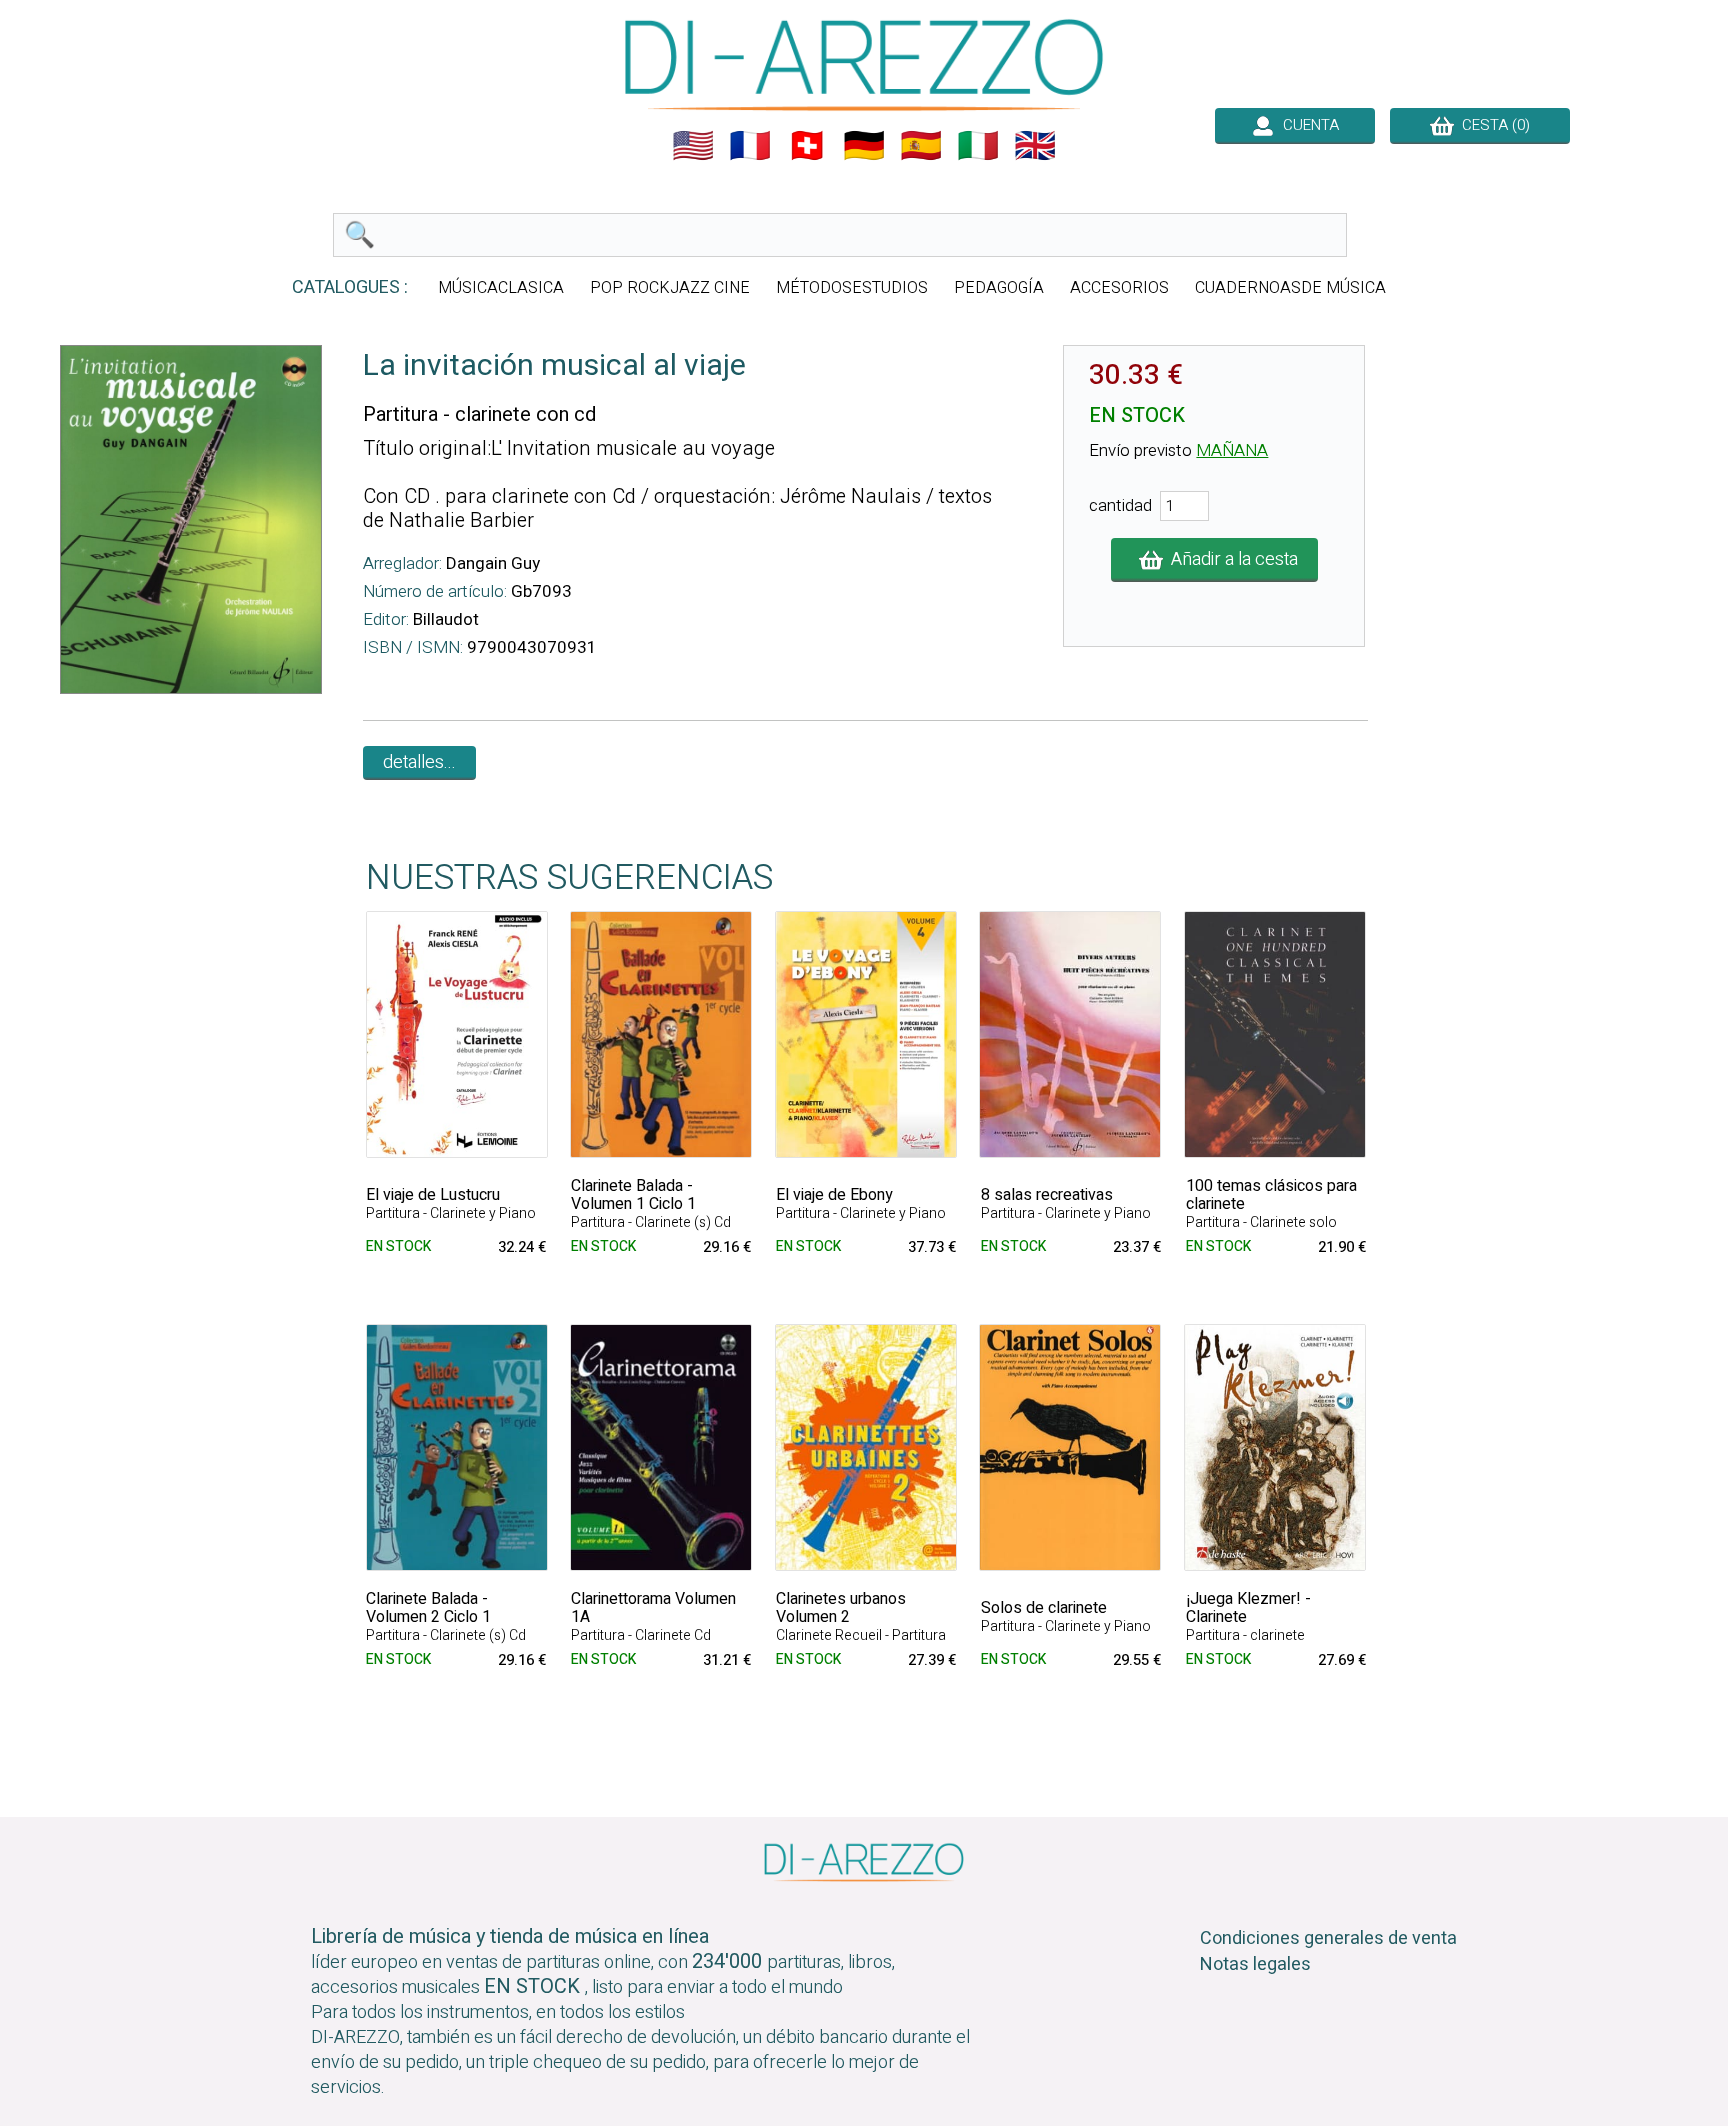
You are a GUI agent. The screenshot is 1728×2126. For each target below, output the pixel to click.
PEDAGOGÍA (999, 288)
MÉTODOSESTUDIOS (852, 288)
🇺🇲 (693, 146)
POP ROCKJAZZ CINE (670, 288)
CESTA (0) (1492, 125)
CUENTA (1307, 125)
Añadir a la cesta (1230, 559)
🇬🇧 (1035, 146)
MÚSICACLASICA (501, 288)
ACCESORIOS (1119, 288)
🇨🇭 (807, 146)
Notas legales (1255, 1964)
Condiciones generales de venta (1328, 1938)
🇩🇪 (864, 146)
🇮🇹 (978, 146)
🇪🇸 (921, 146)
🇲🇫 (750, 146)
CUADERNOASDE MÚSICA (1290, 288)
